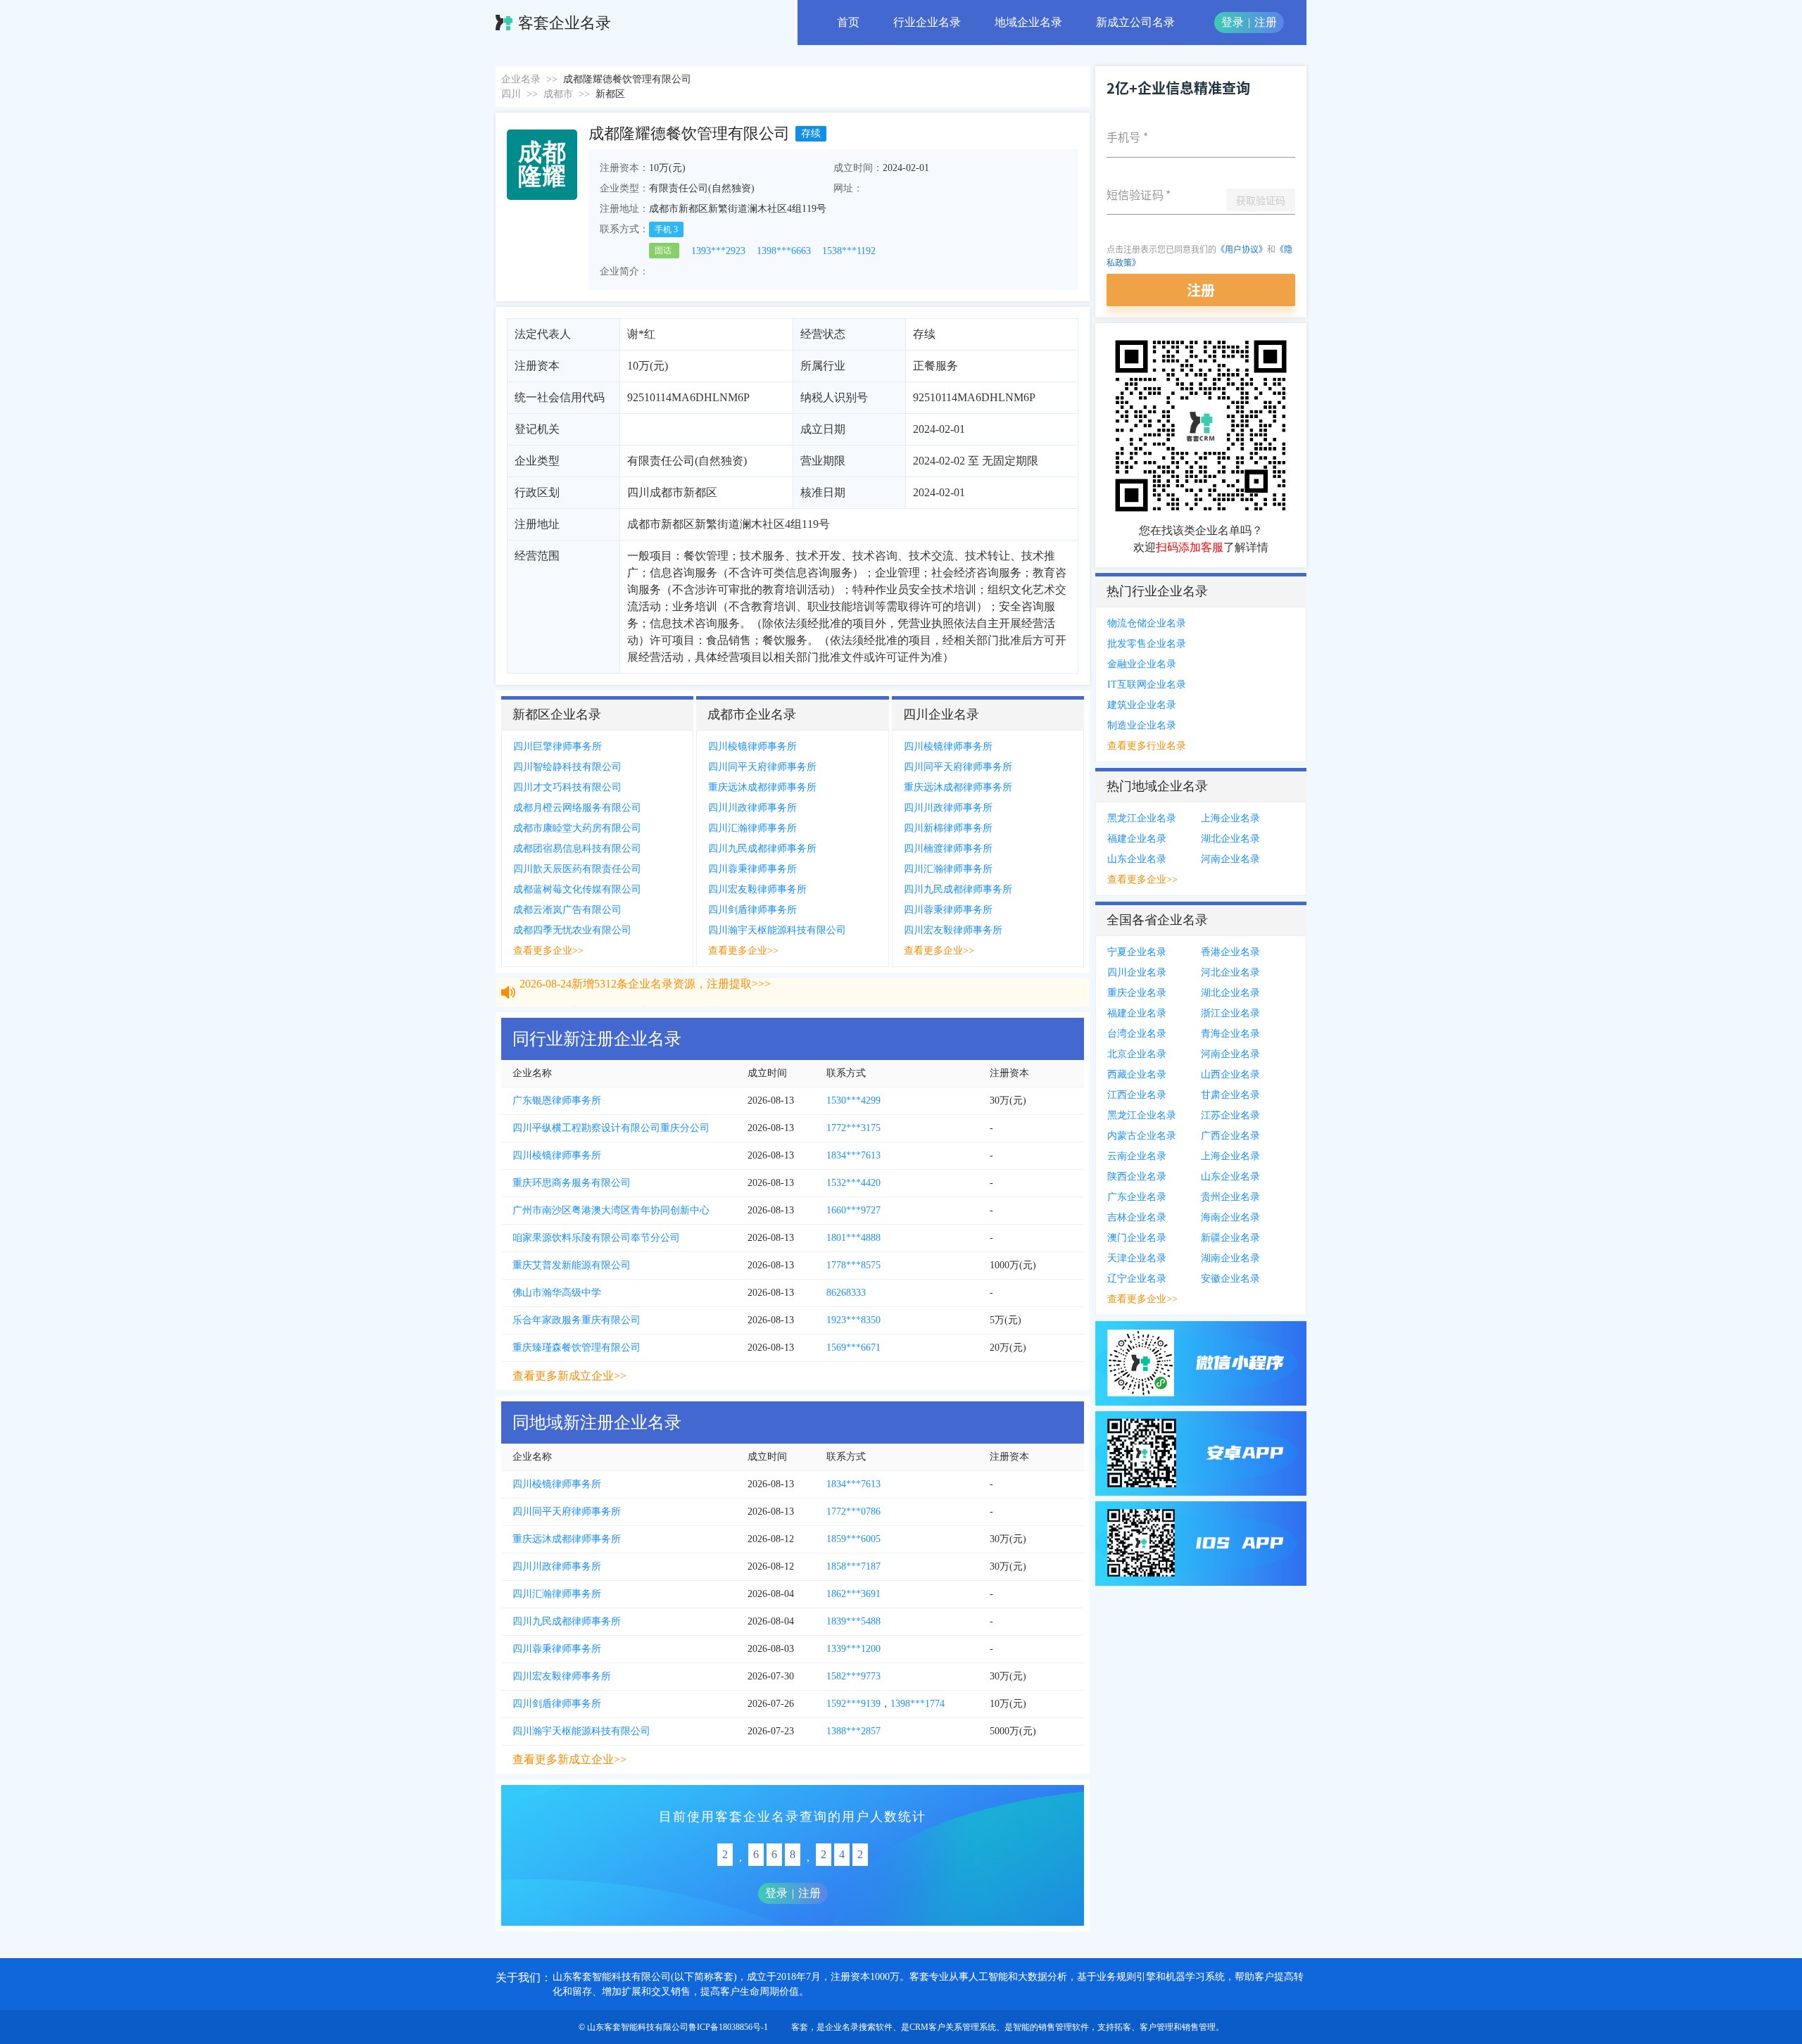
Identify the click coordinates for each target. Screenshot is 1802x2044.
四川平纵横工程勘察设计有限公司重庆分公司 (611, 1128)
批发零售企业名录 (1147, 644)
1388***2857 (853, 1731)
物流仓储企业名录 (1147, 623)
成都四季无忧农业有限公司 (572, 930)
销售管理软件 (1064, 2027)
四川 (511, 94)
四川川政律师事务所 (752, 808)
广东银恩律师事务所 (557, 1100)
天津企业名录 (1137, 1258)
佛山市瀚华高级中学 (557, 1293)
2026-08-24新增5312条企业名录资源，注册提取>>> (645, 996)
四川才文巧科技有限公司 (567, 787)
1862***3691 (853, 1594)
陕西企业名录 (1137, 1176)
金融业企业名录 (1142, 664)
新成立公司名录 (1135, 22)
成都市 (558, 94)
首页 (848, 22)
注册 (1266, 22)
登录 (1233, 22)
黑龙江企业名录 (1142, 818)
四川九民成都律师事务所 (762, 848)
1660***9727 (853, 1210)
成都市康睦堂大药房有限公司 (577, 828)
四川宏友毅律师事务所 (757, 889)
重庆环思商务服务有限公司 (572, 1183)
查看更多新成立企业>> (569, 1376)
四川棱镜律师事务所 (752, 746)
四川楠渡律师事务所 (948, 848)
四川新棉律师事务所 (948, 828)
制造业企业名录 (1142, 725)
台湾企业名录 (1137, 1034)
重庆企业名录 (1137, 993)
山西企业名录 (1230, 1074)
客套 (800, 2027)
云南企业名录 (1137, 1156)
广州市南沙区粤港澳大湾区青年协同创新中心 (611, 1210)
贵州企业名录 (1230, 1197)
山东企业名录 (1137, 859)
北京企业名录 (1137, 1054)
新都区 (610, 94)
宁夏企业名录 (1137, 952)
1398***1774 (918, 1704)
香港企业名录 (1230, 952)
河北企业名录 (1230, 972)
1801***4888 (853, 1238)
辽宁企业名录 (1137, 1279)
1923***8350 (853, 1320)
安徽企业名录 (1230, 1279)
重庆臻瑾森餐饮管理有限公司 (576, 1348)
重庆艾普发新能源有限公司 (572, 1265)
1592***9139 (853, 1704)
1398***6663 (784, 251)
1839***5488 (853, 1621)
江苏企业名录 (1230, 1115)
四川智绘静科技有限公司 (567, 767)
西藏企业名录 (1137, 1074)
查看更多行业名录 (1147, 746)
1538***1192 (849, 251)
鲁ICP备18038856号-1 (728, 2027)
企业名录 (521, 79)
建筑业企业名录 (1142, 705)
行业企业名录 (927, 22)
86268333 (846, 1293)
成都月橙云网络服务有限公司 (577, 808)
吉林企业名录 (1137, 1217)
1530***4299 (853, 1100)
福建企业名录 (1137, 839)
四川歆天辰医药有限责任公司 (577, 869)
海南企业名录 (1230, 1217)
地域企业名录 (1028, 22)
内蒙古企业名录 (1142, 1136)
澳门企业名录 (1137, 1238)
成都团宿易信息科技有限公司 (577, 848)
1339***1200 (853, 1649)
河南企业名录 (1230, 859)
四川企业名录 (1137, 972)
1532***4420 (853, 1183)
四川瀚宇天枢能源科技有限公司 (777, 930)
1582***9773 (853, 1676)
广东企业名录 (1137, 1197)
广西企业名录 (1230, 1136)
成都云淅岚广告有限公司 (567, 910)
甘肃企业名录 (1230, 1095)
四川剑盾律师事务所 (752, 910)
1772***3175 (853, 1128)
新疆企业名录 (1230, 1238)
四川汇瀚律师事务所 (752, 828)
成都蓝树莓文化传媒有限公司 (577, 889)
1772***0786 (853, 1512)
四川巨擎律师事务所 (557, 746)
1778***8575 (853, 1265)
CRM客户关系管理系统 (953, 2027)
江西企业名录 (1137, 1095)
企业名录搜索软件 (859, 2027)
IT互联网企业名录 (1147, 685)
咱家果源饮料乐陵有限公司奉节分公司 (596, 1238)
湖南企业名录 (1230, 1258)
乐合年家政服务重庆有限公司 (576, 1320)
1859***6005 (853, 1539)
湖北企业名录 (1230, 839)
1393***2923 (718, 251)
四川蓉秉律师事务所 (752, 869)
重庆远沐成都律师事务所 (762, 787)
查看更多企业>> (548, 951)
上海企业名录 (1230, 818)
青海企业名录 (1230, 1034)
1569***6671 (853, 1348)
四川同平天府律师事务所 (762, 767)
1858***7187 (853, 1566)
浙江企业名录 (1230, 1013)
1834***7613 (853, 1155)
